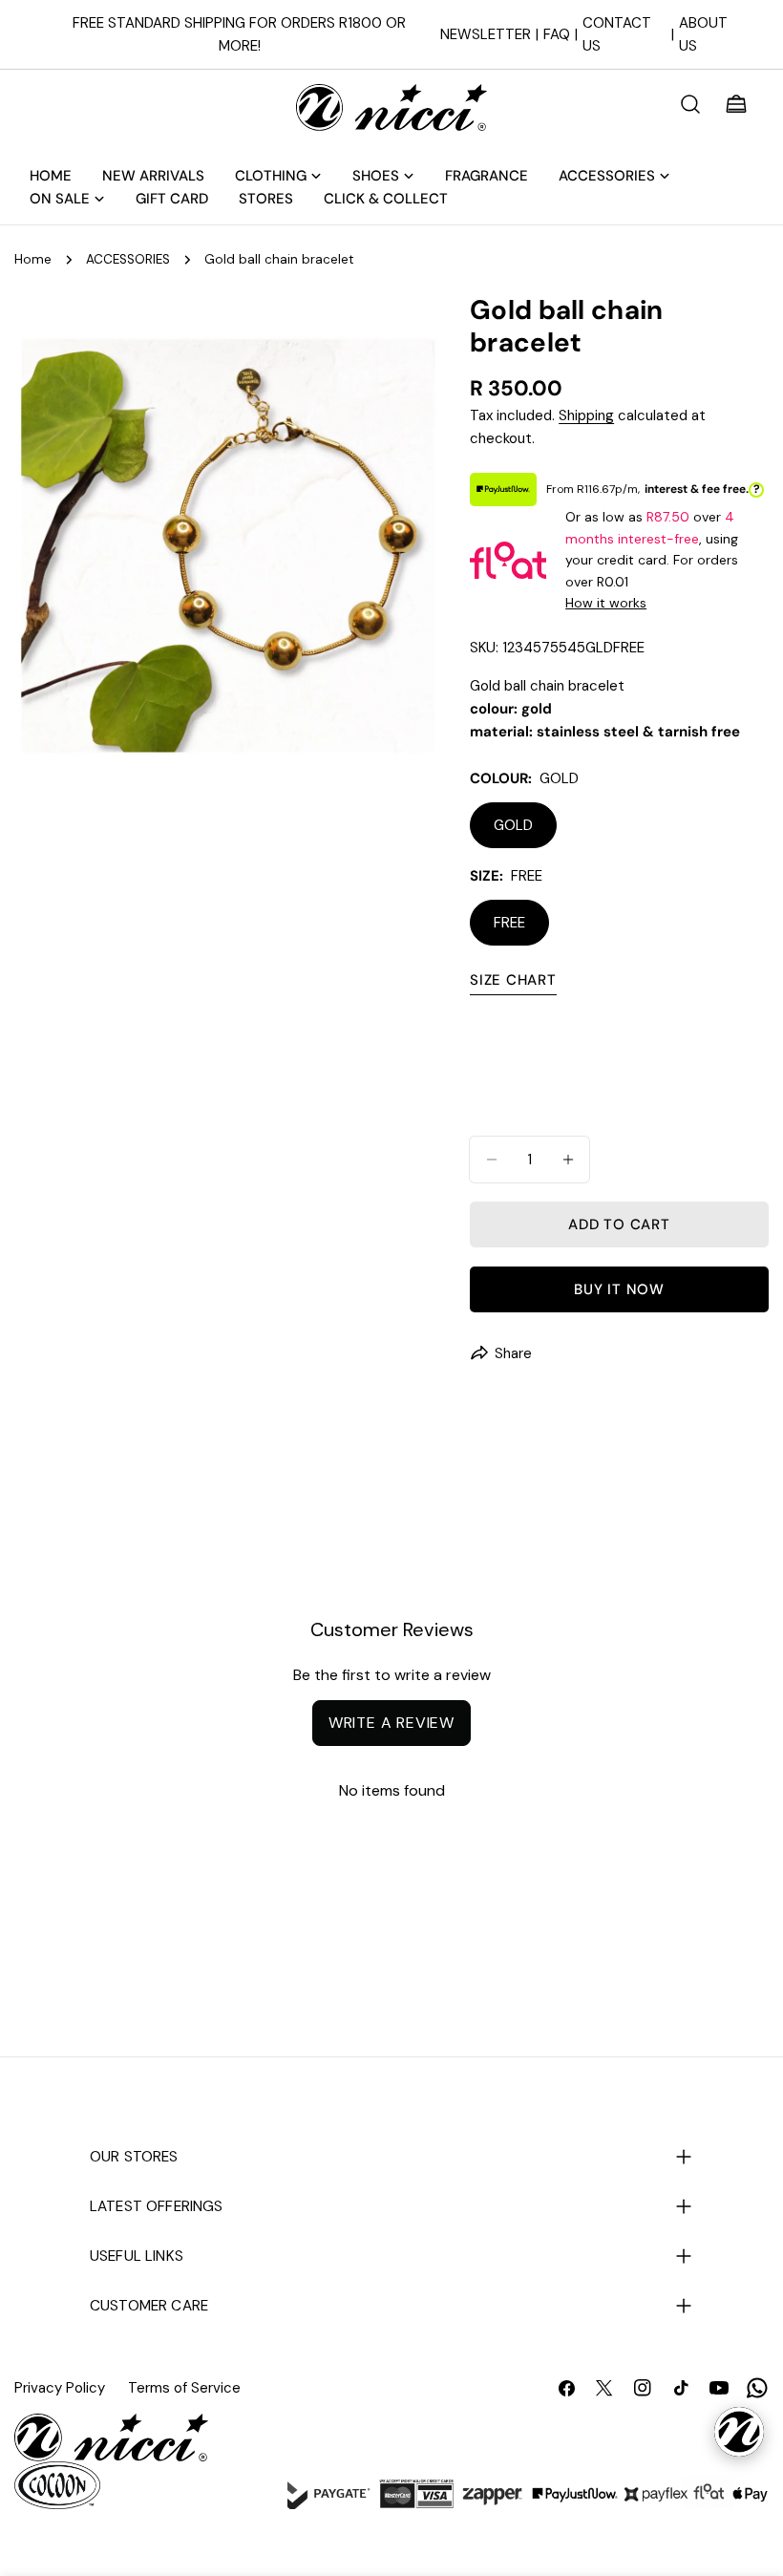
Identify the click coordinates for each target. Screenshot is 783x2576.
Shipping (586, 415)
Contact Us (617, 34)
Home (33, 259)
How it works (606, 603)
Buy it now (619, 1289)
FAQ (557, 34)
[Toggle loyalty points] (739, 2432)
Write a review (391, 1723)
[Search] (690, 104)
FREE (509, 923)
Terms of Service (184, 2388)
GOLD (513, 825)
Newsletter (486, 34)
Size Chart (513, 980)
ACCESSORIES (128, 259)
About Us (703, 34)
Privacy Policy (60, 2388)
